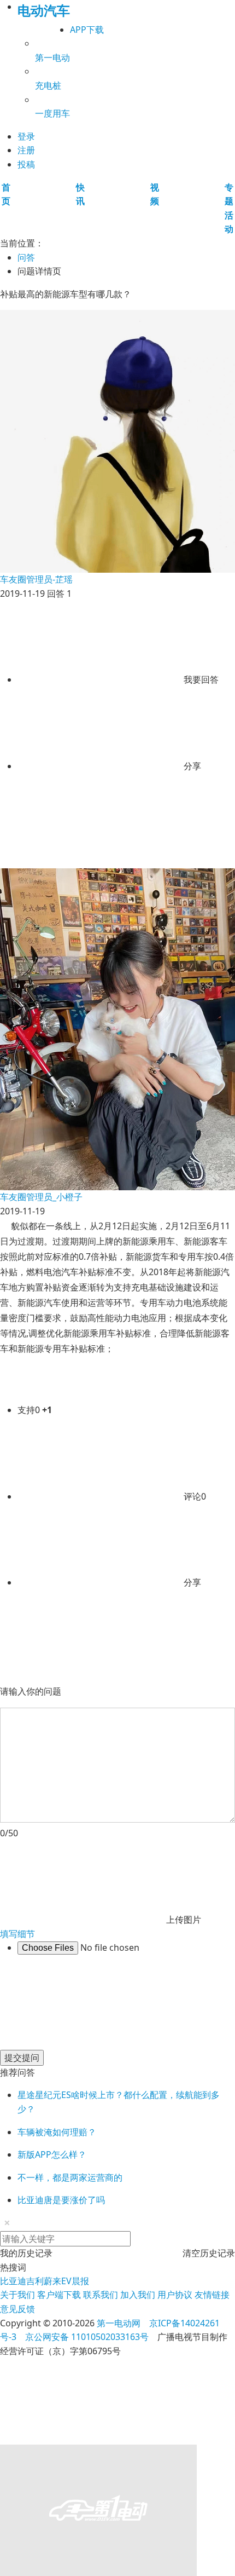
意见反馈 (17, 2309)
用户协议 (175, 2295)
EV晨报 (75, 2281)
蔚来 (52, 2281)
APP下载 (87, 30)
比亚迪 (13, 2281)
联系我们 (101, 2295)
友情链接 (212, 2295)
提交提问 (22, 2058)
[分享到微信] (99, 852)
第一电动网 (119, 2323)
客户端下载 (59, 2295)
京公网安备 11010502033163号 (87, 2337)
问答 (26, 257)
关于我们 (17, 2295)
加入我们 (138, 2295)
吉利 (35, 2281)
